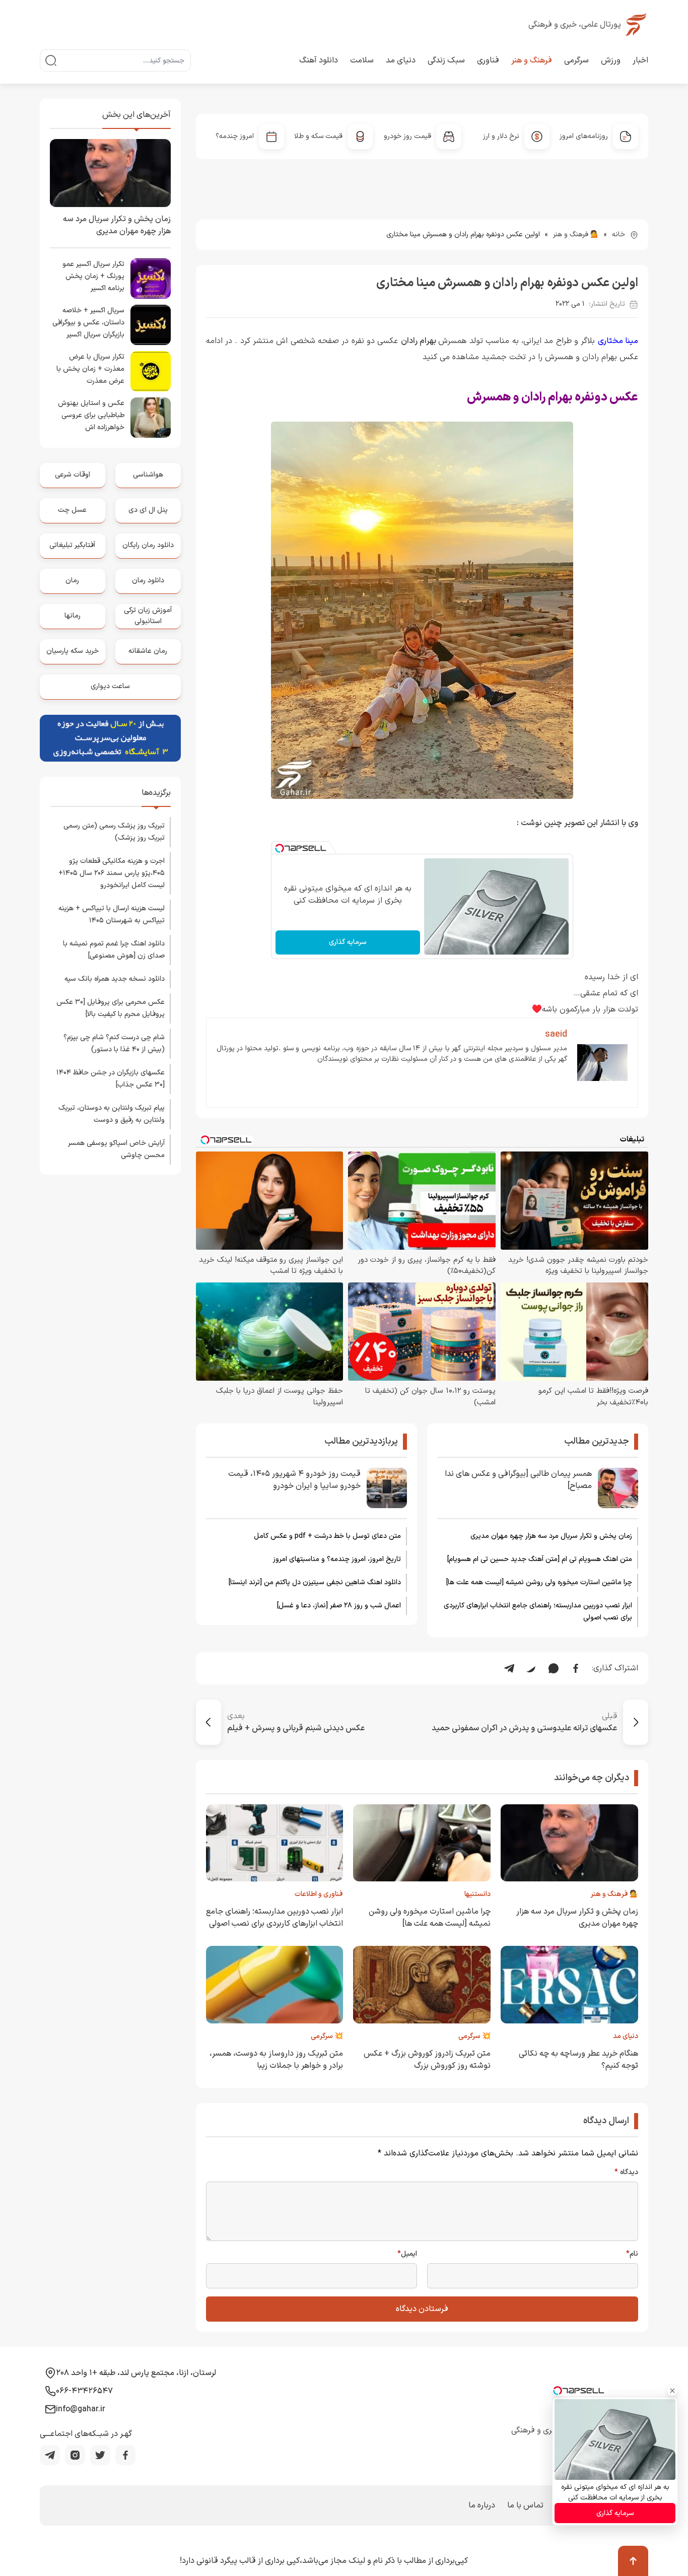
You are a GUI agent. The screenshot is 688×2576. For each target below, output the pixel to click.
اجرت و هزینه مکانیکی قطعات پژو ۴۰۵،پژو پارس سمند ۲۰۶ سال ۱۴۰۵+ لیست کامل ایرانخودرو (112, 873)
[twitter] (100, 2455)
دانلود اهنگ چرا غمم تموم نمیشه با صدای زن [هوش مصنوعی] (114, 950)
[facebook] (125, 2455)
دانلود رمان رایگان (148, 545)
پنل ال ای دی (148, 510)
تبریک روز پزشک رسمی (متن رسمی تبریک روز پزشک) (114, 832)
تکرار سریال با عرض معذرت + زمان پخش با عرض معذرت (90, 369)
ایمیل (407, 2254)
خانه (618, 234)
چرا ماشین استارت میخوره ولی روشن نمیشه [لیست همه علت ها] (539, 1582)
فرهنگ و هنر (532, 60)
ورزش (611, 60)
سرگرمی (576, 60)
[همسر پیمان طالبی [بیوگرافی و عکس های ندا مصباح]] (618, 1488)
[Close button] (672, 2391)
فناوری (488, 60)
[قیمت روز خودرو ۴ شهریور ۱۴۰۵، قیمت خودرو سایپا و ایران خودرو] (387, 1488)
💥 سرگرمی (474, 2036)
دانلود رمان (148, 581)
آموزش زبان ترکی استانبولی (148, 616)
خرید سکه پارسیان (73, 651)
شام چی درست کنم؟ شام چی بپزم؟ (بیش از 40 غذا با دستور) (114, 1043)
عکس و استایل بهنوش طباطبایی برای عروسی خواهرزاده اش (91, 415)
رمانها (73, 616)
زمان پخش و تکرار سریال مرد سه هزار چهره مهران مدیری (551, 1536)
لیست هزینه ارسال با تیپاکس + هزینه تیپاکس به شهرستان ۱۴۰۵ (112, 914)
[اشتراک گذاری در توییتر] (531, 1668)
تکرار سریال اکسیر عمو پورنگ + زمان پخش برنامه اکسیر (93, 276)
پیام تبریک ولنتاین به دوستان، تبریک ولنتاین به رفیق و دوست (112, 1114)
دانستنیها (477, 1894)
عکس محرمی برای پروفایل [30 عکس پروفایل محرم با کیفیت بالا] (111, 1008)
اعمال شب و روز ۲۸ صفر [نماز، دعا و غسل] (339, 1606)
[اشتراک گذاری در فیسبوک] (576, 1668)
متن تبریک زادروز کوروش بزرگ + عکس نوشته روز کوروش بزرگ (427, 2060)
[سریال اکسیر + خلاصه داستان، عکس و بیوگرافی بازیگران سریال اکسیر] (151, 325)
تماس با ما (525, 2505)
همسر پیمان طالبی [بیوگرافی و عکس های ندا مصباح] (518, 1480)
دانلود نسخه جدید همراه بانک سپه (115, 979)
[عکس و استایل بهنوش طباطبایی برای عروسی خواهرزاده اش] (151, 418)
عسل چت (72, 510)
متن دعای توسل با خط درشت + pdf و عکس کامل (327, 1536)
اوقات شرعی (73, 475)
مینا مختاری (618, 341)
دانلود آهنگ (319, 60)
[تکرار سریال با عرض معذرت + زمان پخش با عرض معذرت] (151, 371)
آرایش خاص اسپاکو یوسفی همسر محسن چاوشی (116, 1149)
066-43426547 (84, 2391)
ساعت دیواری (110, 686)
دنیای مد (401, 60)
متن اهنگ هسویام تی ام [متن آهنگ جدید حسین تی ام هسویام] (540, 1559)
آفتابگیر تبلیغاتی (72, 545)
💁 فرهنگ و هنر (576, 234)
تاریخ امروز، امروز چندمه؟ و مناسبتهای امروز (337, 1559)
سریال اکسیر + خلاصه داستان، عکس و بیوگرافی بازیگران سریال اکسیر (88, 323)
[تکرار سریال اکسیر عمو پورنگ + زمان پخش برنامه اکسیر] (151, 279)
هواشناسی (148, 475)
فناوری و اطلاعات (319, 1894)
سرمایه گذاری (348, 942)
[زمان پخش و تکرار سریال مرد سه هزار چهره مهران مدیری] (110, 173)
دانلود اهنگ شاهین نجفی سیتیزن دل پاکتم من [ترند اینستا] (315, 1582)
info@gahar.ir (81, 2409)
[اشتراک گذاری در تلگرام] (509, 1668)
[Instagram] (75, 2455)
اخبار (640, 60)
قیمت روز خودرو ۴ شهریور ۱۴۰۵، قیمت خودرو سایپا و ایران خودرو (294, 1480)
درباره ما (482, 2505)
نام (632, 2254)
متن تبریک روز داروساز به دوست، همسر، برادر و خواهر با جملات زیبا (276, 2060)
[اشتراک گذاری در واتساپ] (554, 1668)
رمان (72, 581)
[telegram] (50, 2455)
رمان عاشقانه (148, 651)
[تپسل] (280, 848)
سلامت (362, 60)
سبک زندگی (446, 60)
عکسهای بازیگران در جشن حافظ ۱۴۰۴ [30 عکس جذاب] (111, 1079)
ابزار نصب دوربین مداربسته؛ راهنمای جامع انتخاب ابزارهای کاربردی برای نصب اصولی (538, 1612)
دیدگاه (626, 2173)
